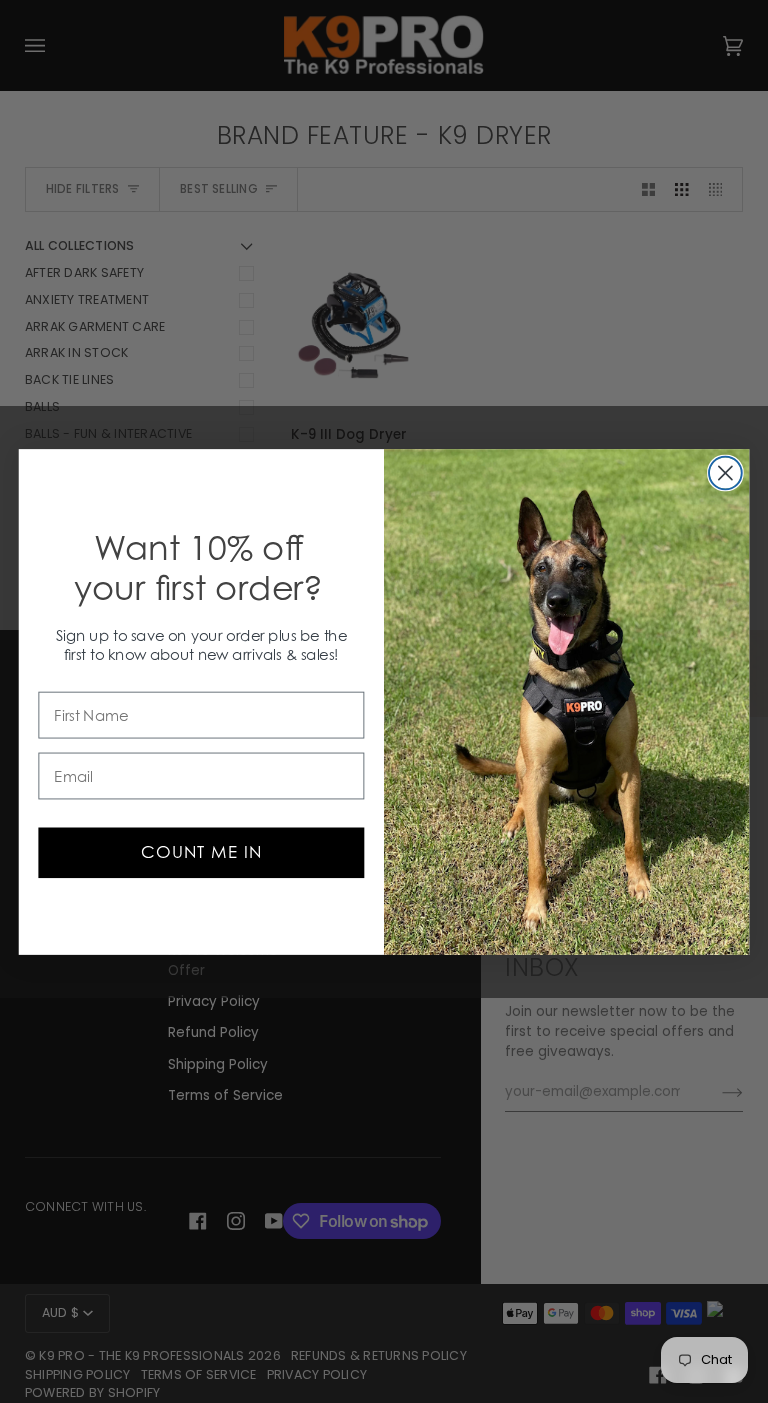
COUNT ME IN (201, 852)
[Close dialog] (725, 472)
